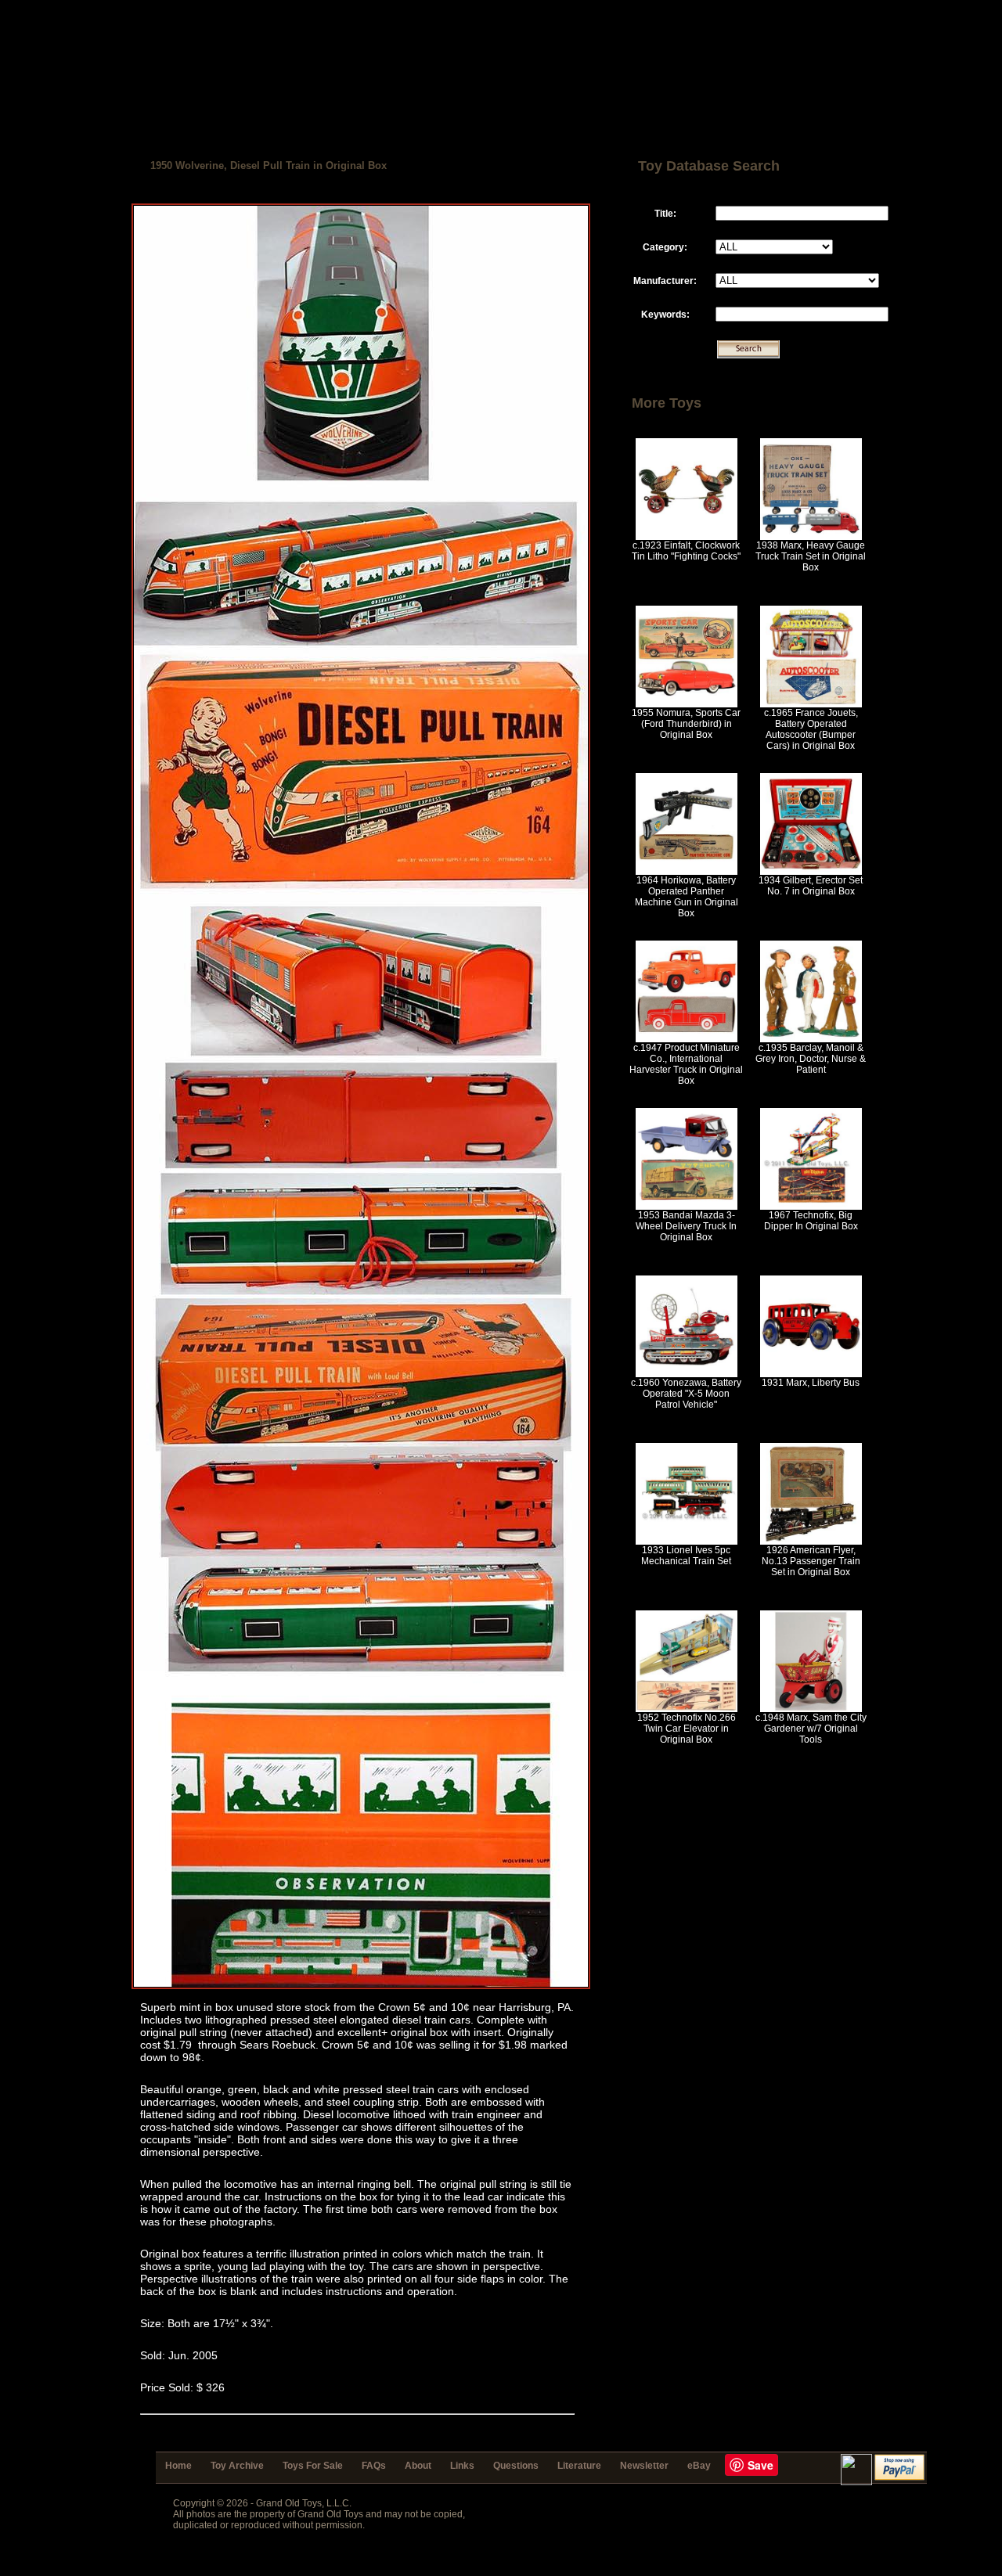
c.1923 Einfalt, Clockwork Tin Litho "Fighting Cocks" (686, 551)
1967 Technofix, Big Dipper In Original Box (811, 1221)
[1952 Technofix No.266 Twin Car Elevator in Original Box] (687, 1709)
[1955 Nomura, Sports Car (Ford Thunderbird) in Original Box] (687, 704)
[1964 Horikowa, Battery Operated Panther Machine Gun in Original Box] (687, 872)
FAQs (374, 2466)
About (418, 2466)
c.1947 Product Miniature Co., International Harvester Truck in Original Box (686, 1064)
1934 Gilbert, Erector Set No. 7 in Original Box (811, 886)
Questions (516, 2466)
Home (178, 2466)
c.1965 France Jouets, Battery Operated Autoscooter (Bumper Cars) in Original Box (811, 729)
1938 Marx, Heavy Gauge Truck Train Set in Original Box (811, 556)
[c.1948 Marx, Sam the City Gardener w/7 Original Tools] (811, 1709)
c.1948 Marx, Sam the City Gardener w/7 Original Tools (811, 1729)
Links (462, 2466)
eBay (699, 2466)
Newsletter (644, 2466)
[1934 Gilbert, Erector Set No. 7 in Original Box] (811, 872)
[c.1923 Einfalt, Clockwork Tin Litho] (687, 537)
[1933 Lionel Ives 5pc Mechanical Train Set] (687, 1542)
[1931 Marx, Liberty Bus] (811, 1374)
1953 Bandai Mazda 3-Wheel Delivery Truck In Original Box (686, 1226)
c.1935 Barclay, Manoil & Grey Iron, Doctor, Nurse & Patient (811, 1059)
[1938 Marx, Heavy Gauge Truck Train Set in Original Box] (811, 537)
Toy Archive (237, 2466)
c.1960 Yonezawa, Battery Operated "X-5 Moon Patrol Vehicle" (686, 1394)
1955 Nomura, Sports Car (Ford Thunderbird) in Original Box (686, 724)
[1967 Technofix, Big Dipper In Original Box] (811, 1207)
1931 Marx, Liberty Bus (811, 1383)
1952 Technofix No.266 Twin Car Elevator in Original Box (687, 1729)
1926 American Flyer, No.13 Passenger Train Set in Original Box (811, 1561)
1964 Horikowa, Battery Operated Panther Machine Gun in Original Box (687, 897)
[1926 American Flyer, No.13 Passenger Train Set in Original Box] (811, 1542)
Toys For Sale (313, 2466)
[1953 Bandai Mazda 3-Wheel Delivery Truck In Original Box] (687, 1207)
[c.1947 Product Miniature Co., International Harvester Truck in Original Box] (687, 1039)
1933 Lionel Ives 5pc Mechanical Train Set (686, 1556)
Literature (579, 2466)
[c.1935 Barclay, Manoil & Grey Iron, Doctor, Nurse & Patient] (811, 1039)
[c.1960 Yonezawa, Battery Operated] (687, 1374)
